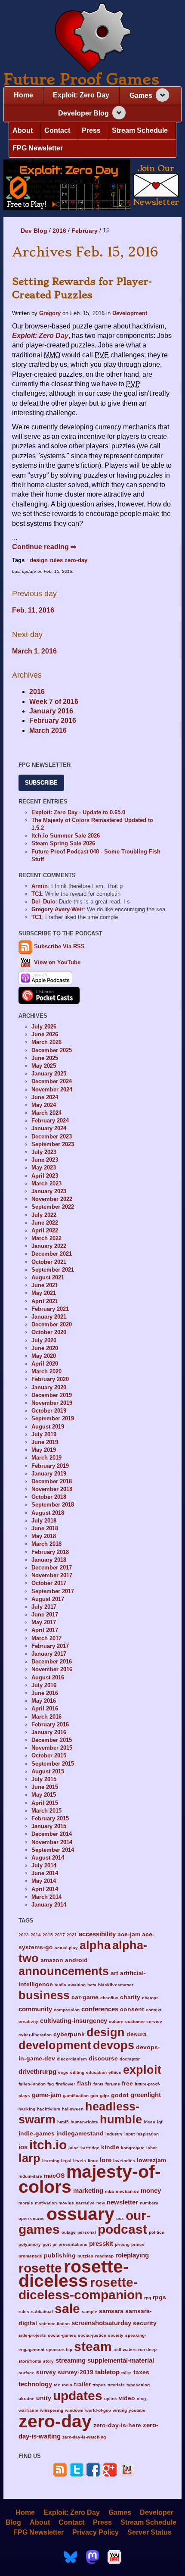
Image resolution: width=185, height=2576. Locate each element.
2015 (48, 1935)
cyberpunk (69, 2034)
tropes (99, 2385)
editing (77, 2072)
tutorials (116, 2385)
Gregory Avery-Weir (57, 909)
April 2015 (45, 1803)
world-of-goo (98, 2410)
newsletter (122, 2202)
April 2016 (45, 1708)
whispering (52, 2410)
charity (130, 1997)
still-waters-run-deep (135, 2349)
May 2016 (44, 1701)
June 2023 (45, 1160)
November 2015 (52, 1748)
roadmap (104, 2256)
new (101, 2203)
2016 (59, 231)
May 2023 (44, 1168)
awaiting (77, 1985)
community (35, 2009)
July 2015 (44, 1779)
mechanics (127, 2191)
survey (46, 2372)
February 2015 (50, 1818)
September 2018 (53, 1505)
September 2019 (53, 1418)
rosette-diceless (74, 2273)
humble (121, 2119)
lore (106, 2160)
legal (66, 2161)
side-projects (32, 2335)
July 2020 (44, 1340)
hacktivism (49, 2109)
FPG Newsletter (38, 148)
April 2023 (45, 1176)
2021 (72, 1935)
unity (44, 2398)
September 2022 (53, 1207)
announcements (64, 1971)
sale (67, 2308)
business (44, 1995)
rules (56, 560)
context (154, 2010)
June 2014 (45, 1873)
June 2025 (45, 1058)
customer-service (144, 2021)
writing (120, 2410)
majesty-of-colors (90, 2179)
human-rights (84, 2122)
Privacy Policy (96, 2532)
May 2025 (44, 1066)
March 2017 (46, 1638)
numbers (149, 2203)
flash (84, 2084)
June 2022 (45, 1223)
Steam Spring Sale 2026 (63, 843)
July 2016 (44, 1685)
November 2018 (52, 1489)
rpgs (159, 2297)
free (127, 2084)
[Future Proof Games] (92, 39)
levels (80, 2161)
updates (78, 2395)
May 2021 (44, 1293)
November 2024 (52, 1089)
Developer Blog (83, 113)
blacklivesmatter (116, 1985)
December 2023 (52, 1136)
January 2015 (49, 1826)
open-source (32, 2218)
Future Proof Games (81, 79)
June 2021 (45, 1285)
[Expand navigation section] (162, 95)
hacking (27, 2109)
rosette (40, 2268)
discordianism (72, 2059)
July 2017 (44, 1607)
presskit (101, 2243)
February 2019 (50, 1466)
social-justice (92, 2335)
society (116, 2335)
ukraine (26, 2399)
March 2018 (46, 1544)
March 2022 (46, 1238)
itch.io (48, 2145)
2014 (36, 1935)
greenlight (146, 2095)
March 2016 (48, 730)
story (48, 2361)
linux (93, 2161)
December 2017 (52, 1568)
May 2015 (44, 1795)
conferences (100, 2009)
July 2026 (44, 1027)
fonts (99, 2084)
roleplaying (132, 2255)
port (47, 2244)
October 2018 (49, 1497)
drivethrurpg (37, 2071)
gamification (76, 2096)
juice (74, 2148)
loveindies (124, 2161)
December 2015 (52, 1740)
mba (109, 2191)
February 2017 (50, 1646)
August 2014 (48, 1858)
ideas (150, 2122)
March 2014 (46, 1897)
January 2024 (49, 1128)
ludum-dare (30, 2176)
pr (55, 2244)
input (129, 2134)
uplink (111, 2399)
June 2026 (45, 1034)
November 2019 (52, 1403)
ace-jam (129, 1934)
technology (35, 2384)
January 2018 (49, 1560)
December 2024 (52, 1081)
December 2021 (52, 1254)
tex (57, 2385)
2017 (60, 1935)
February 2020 (50, 1379)
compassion (67, 2010)
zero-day (76, 560)
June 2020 (45, 1348)
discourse (103, 2059)
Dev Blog (34, 231)
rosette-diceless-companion (80, 2288)
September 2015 (53, 1764)
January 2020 (49, 1387)
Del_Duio (43, 902)
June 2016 (45, 1693)
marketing (88, 2190)
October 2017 (49, 1583)
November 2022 (52, 1199)
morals (26, 2203)
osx (120, 2218)
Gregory (50, 313)
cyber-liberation (35, 2035)
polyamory (30, 2244)
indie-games (37, 2134)
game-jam (46, 2095)
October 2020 (49, 1332)
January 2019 (49, 1474)
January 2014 (49, 1905)
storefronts (30, 2361)
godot (120, 2095)
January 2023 (49, 1191)
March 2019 (46, 1458)
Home (23, 95)
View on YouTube (56, 962)
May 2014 (44, 1881)
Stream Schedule (140, 130)
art (114, 1973)
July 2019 (44, 1434)
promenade (30, 2256)
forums (113, 2084)
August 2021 (48, 1277)
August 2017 (48, 1599)
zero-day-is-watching (84, 2437)
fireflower (65, 2084)
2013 (24, 1935)
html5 (63, 2122)
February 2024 (50, 1121)
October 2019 (49, 1411)
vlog (141, 2399)
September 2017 (53, 1591)
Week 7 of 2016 (54, 702)
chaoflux (109, 1998)
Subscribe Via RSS (59, 947)
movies (66, 2203)
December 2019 (52, 1395)
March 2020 (46, 1371)
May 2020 (44, 1356)
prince (138, 2244)
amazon (52, 1960)
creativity (28, 2021)
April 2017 (45, 1630)
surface (26, 2373)
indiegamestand (80, 2134)
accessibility (97, 1934)
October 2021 (49, 1262)
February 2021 (50, 1309)
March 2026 (46, 1042)
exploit (142, 2070)
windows (74, 2410)
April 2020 (45, 1364)
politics (157, 2232)
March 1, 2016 (34, 651)
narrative (85, 2203)
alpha (95, 1945)
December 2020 (52, 1324)
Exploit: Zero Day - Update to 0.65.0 (78, 812)
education (96, 2072)
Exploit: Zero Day (81, 95)
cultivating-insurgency (74, 2021)
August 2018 (48, 1513)
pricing (122, 2244)
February (85, 231)
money (151, 2190)
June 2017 (45, 1615)
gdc (94, 2096)
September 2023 (53, 1144)
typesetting (138, 2385)
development (55, 2045)
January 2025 (49, 1074)
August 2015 (48, 1771)
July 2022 (44, 1215)
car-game (85, 1997)
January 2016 (51, 711)
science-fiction (54, 2324)
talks (126, 2373)
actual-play (66, 1948)
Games (141, 95)
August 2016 (48, 1677)
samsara (111, 2311)
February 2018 (50, 1552)
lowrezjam (151, 2160)
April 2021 (45, 1301)
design (39, 560)
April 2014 (45, 1889)
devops (114, 2045)
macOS (54, 2176)
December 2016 (52, 1662)
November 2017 (52, 1575)
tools (67, 2385)
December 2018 (52, 1481)
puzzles (85, 2256)
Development (130, 313)
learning (51, 2161)
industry (114, 2134)
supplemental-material (121, 2360)
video (127, 2398)
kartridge (90, 2148)
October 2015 (49, 1755)
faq (51, 2084)
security (145, 2323)
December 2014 (52, 1834)
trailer (82, 2384)
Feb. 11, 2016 (33, 610)
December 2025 (52, 1050)
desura (137, 2034)
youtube (137, 2410)
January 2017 (49, 1654)
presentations (73, 2244)
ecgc (63, 2072)
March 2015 (46, 1811)
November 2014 (52, 1842)
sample (89, 2312)
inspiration (148, 2134)
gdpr (105, 2096)
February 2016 (53, 721)
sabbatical (42, 2312)
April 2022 (45, 1230)
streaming (71, 2360)
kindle (110, 2147)
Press (91, 130)
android (76, 1960)
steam (93, 2346)
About (23, 130)
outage (69, 2232)
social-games (62, 2335)
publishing (60, 2256)
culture (116, 2021)
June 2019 (45, 1442)
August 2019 (48, 1427)
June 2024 (45, 1097)
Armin (40, 886)
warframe (28, 2410)
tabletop (107, 2372)
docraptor (130, 2059)
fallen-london (32, 2084)
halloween (73, 2109)
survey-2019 (76, 2372)
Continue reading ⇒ (44, 547)
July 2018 (44, 1521)
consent (132, 2009)
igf (160, 2122)
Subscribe (41, 783)
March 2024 (46, 1113)
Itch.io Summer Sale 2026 (66, 836)
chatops (150, 1998)
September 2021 (53, 1270)
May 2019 (44, 1450)
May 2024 (44, 1105)
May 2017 (44, 1622)
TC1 (37, 894)
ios (23, 2147)
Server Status (150, 2532)
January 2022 (49, 1246)
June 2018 (45, 1528)
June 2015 (45, 1787)
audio (60, 1985)
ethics (115, 2072)
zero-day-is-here (117, 2425)
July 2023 (44, 1152)
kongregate (133, 2148)
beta (92, 1985)
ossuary (80, 2214)
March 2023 (46, 1183)
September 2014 (53, 1850)
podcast (122, 2229)
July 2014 (44, 1865)
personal (87, 2232)
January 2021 (49, 1317)
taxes (141, 2372)
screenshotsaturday (101, 2323)
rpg (148, 2298)
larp (29, 2158)
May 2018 (44, 1536)
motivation (46, 2203)
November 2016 (52, 1669)
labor (152, 2148)
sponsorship (59, 2349)
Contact (57, 130)
